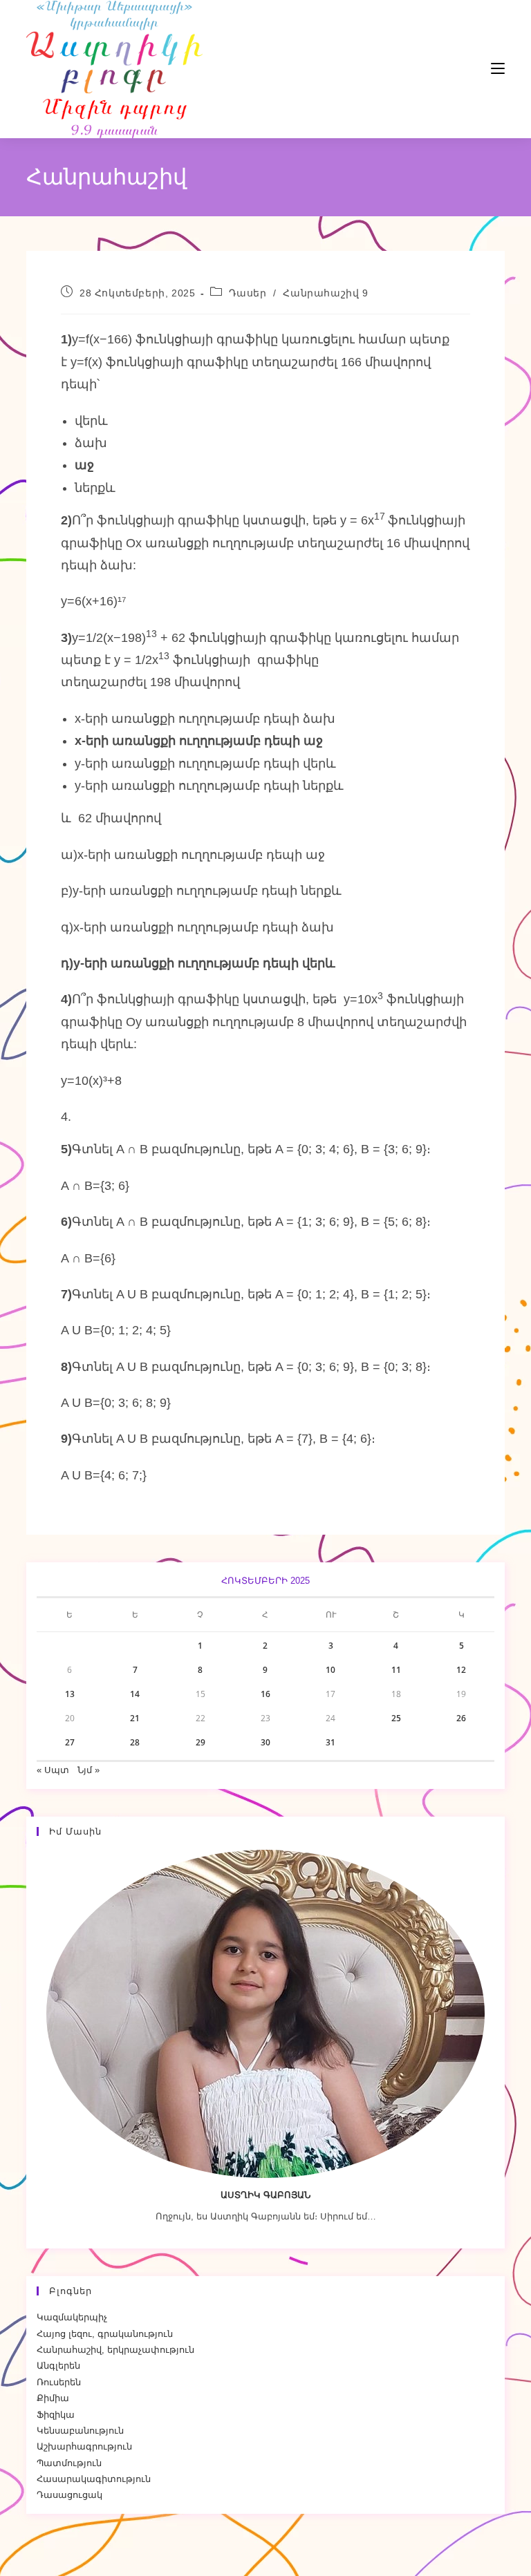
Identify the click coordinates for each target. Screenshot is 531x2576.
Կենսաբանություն (80, 2431)
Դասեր (248, 293)
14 (135, 1694)
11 (396, 1670)
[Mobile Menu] (456, 69)
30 (265, 1742)
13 (70, 1694)
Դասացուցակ (69, 2495)
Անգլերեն (58, 2366)
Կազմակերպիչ (72, 2317)
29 (201, 1742)
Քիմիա (53, 2398)
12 (461, 1670)
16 (265, 1694)
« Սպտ (53, 1770)
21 (135, 1718)
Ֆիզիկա (56, 2415)
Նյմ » (88, 1770)
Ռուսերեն (59, 2382)
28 (135, 1742)
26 (461, 1718)
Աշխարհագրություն (84, 2446)
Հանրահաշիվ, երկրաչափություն (115, 2350)
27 (70, 1742)
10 (330, 1670)
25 (396, 1718)
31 (330, 1742)
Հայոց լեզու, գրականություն (105, 2334)
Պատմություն (69, 2463)
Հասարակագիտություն (94, 2479)
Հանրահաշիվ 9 (325, 293)
